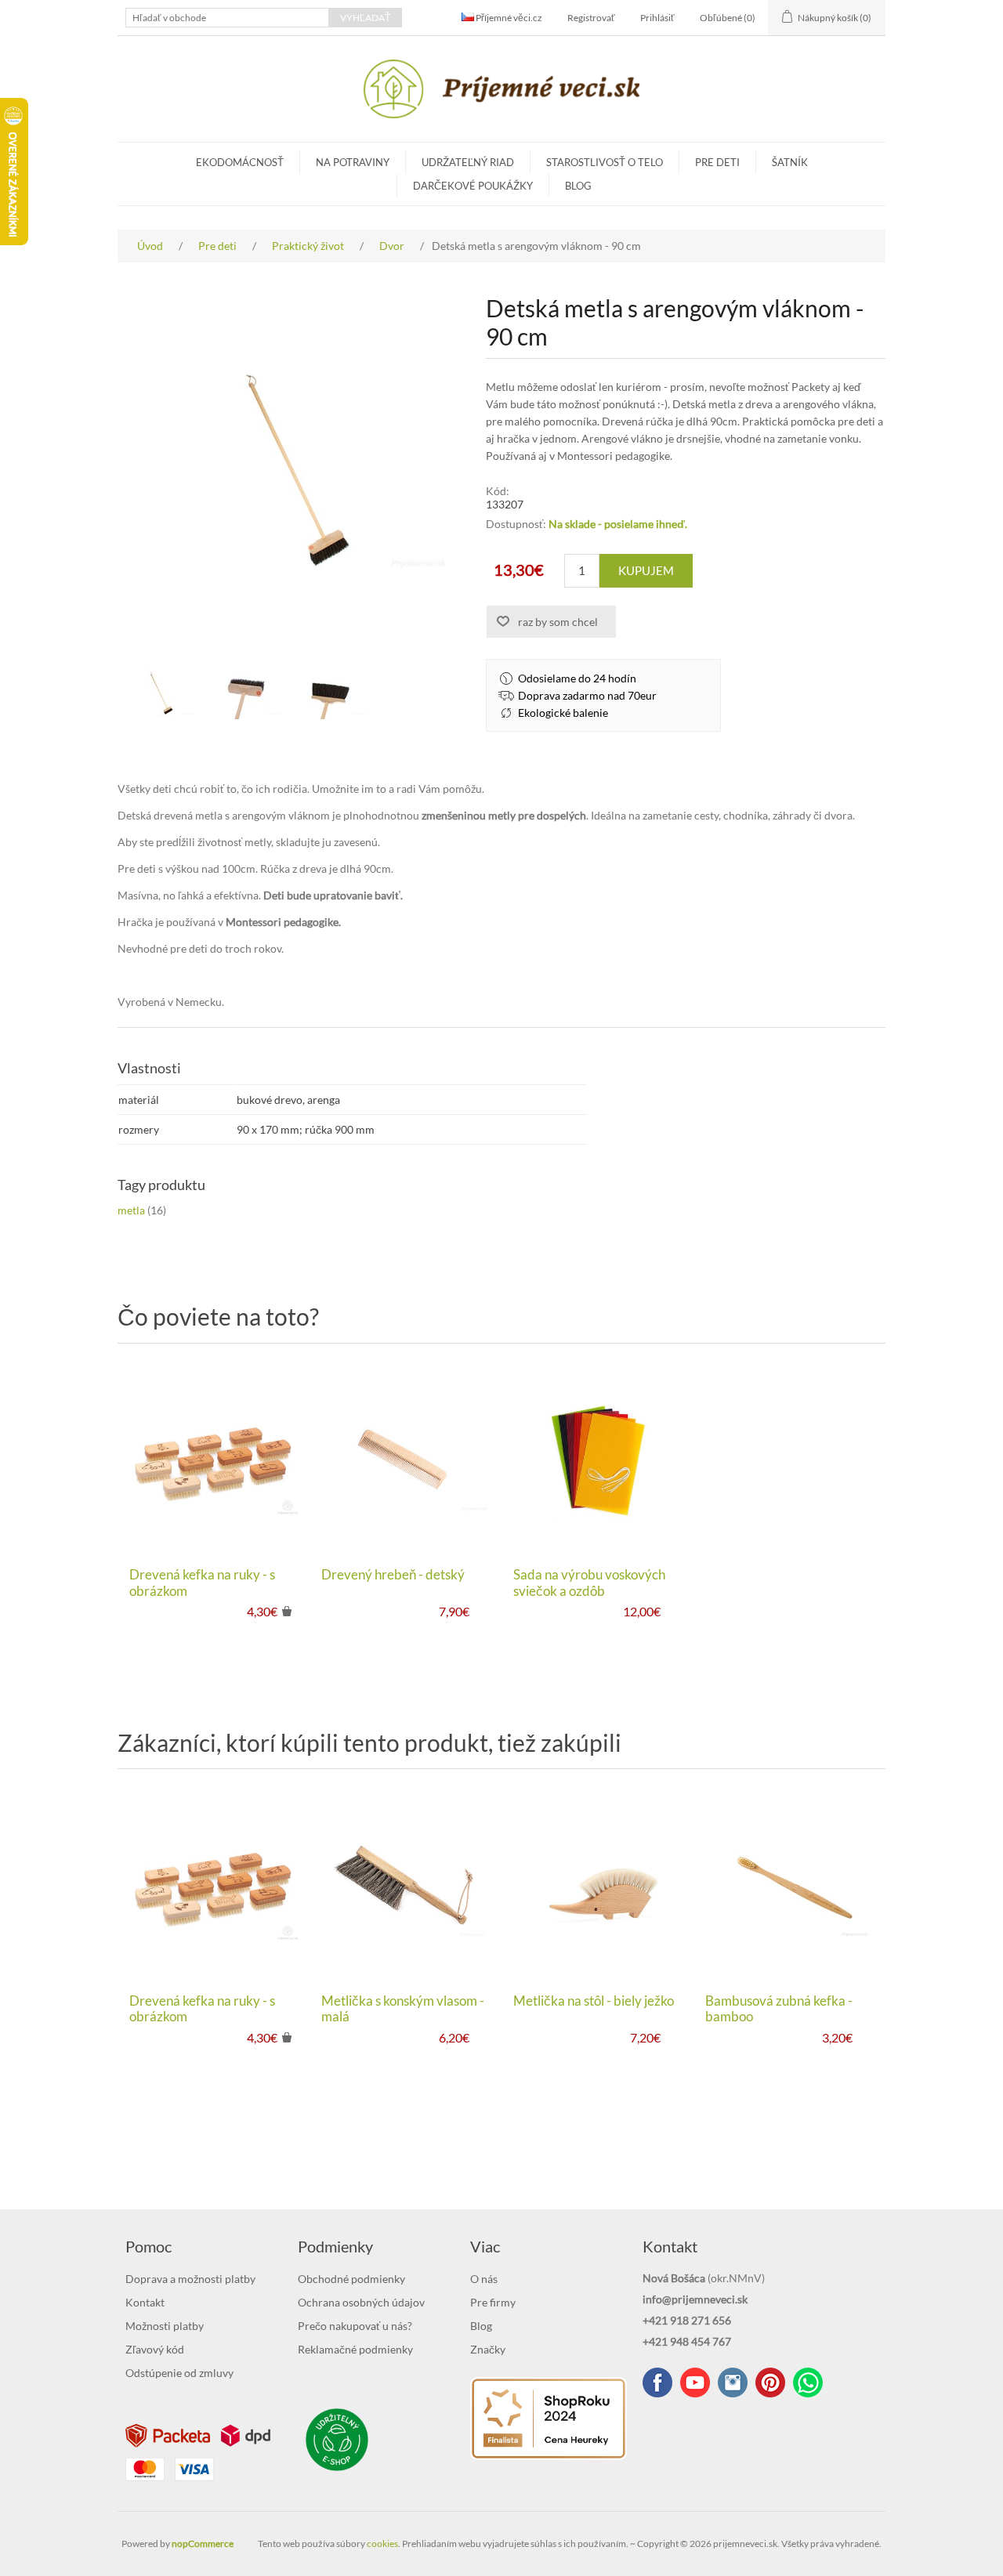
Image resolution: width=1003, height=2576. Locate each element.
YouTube (695, 2382)
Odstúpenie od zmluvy (179, 2373)
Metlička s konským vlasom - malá (403, 2009)
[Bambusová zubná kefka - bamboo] (789, 1885)
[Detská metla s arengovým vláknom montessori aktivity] (161, 693)
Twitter (733, 2382)
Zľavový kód (155, 2349)
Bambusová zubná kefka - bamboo (779, 2009)
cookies (382, 2543)
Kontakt (145, 2302)
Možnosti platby (165, 2326)
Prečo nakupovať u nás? (355, 2326)
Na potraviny (353, 162)
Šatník (790, 162)
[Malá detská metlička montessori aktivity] (406, 1885)
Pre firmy (493, 2302)
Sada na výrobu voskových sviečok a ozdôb (589, 1583)
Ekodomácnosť (240, 162)
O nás (484, 2279)
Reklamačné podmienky (355, 2349)
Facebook (657, 2382)
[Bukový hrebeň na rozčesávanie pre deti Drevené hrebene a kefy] (406, 1459)
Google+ (770, 2382)
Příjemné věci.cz (508, 18)
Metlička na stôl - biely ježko (594, 2001)
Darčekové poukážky (473, 186)
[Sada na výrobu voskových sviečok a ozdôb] (597, 1459)
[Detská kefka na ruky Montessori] (214, 1459)
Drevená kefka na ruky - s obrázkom (202, 1583)
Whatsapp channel (808, 2382)
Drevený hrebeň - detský (393, 1575)
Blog (578, 186)
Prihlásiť (657, 18)
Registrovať (591, 18)
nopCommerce (203, 2543)
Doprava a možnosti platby (190, 2279)
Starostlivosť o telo (605, 162)
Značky (488, 2349)
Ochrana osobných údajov (361, 2302)
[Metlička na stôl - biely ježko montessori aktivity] (597, 1885)
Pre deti (717, 162)
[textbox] (227, 18)
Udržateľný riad (468, 162)
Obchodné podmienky (351, 2279)
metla (131, 1210)
